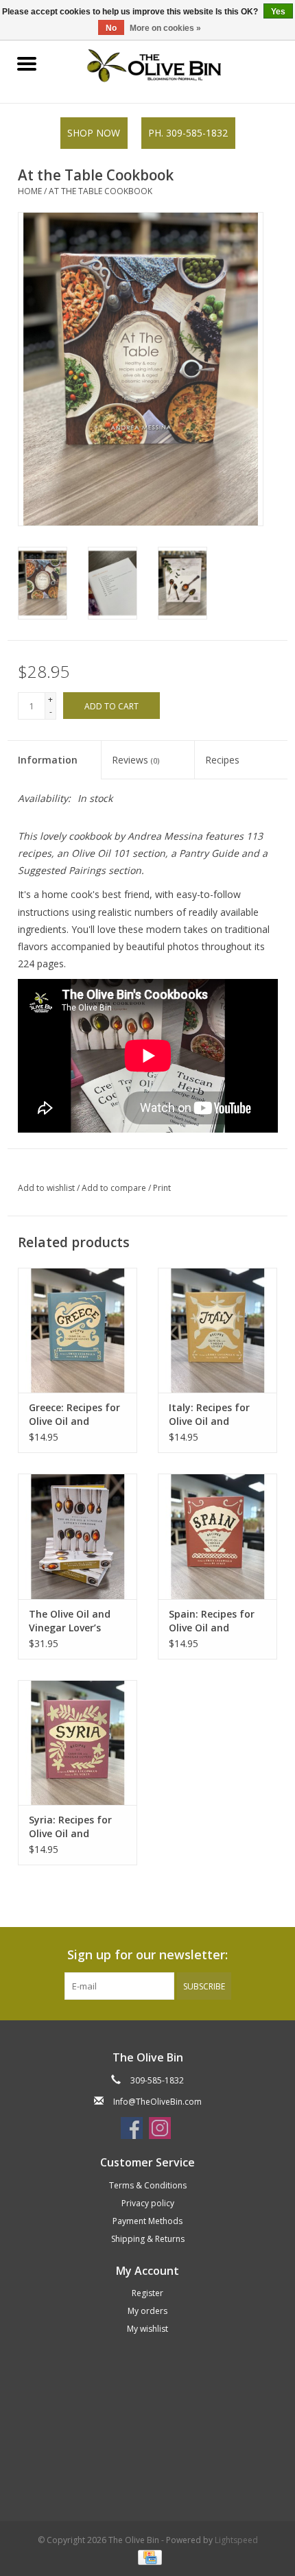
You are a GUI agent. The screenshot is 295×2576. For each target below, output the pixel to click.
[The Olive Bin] (174, 64)
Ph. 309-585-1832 (188, 133)
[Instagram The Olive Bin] (160, 2128)
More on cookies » (165, 28)
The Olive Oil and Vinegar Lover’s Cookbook (70, 1621)
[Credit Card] (147, 2557)
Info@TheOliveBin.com (157, 2102)
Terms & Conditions (148, 2185)
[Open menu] (27, 63)
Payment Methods (147, 2221)
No (111, 28)
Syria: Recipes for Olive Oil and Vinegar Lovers (70, 1827)
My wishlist (147, 2329)
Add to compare (115, 1188)
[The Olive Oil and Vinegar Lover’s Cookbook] (78, 1536)
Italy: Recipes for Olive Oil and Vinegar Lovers (209, 1415)
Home (30, 191)
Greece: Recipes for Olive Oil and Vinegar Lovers (74, 1415)
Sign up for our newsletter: (147, 1955)
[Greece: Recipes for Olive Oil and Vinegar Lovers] (78, 1330)
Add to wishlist (47, 1188)
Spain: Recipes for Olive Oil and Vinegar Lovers (212, 1621)
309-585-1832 (157, 2080)
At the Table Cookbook (101, 191)
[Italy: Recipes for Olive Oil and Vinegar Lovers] (217, 1330)
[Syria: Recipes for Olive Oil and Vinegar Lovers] (78, 1742)
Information (48, 760)
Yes (278, 12)
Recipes (222, 760)
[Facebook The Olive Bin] (132, 2128)
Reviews (135, 760)
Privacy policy (148, 2203)
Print (162, 1188)
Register (147, 2293)
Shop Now (94, 133)
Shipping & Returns (148, 2239)
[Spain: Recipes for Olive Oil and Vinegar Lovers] (217, 1536)
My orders (147, 2311)
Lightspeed (236, 2540)
